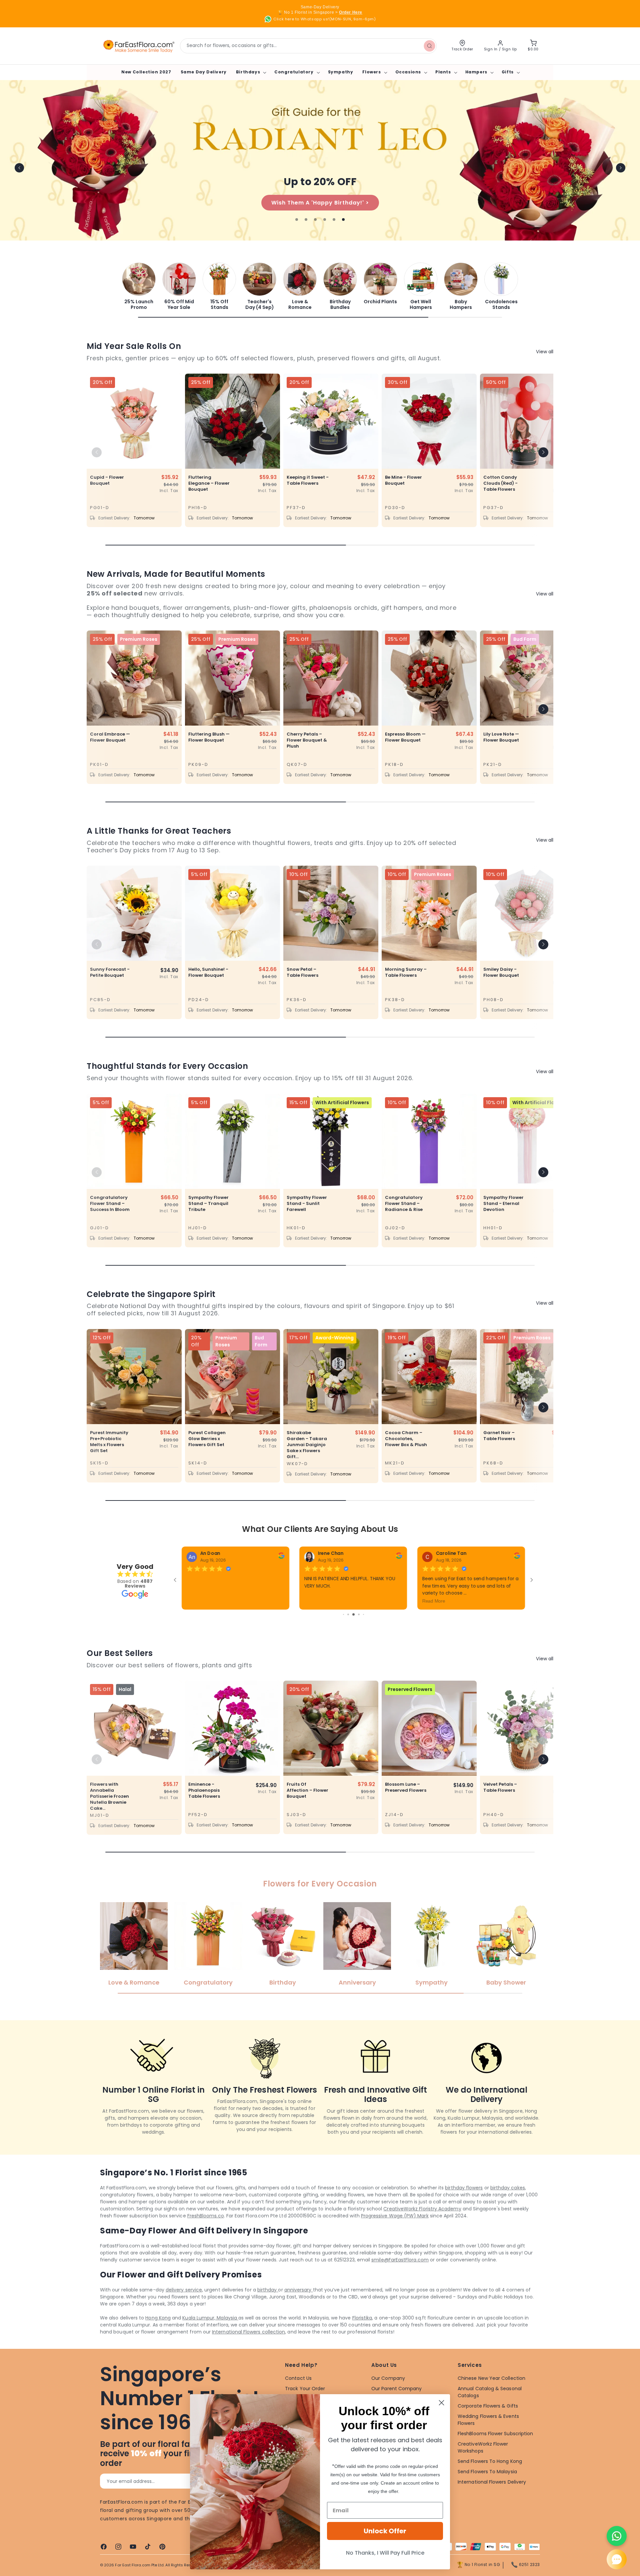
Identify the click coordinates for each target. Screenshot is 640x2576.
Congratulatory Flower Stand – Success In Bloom (110, 1204)
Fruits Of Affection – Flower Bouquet (307, 1807)
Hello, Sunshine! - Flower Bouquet (208, 972)
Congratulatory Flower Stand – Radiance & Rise (404, 1204)
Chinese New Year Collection (491, 2395)
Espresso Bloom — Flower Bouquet (405, 737)
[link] (139, 286)
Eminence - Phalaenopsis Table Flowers (204, 1807)
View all (545, 352)
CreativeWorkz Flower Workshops (483, 2464)
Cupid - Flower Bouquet (107, 480)
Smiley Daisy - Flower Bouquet (501, 972)
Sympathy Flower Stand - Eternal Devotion (503, 1204)
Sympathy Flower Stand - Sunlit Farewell (307, 1204)
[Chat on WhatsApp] (617, 2536)
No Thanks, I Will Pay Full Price (385, 2553)
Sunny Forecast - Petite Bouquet (110, 972)
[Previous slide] (19, 168)
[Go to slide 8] (345, 1631)
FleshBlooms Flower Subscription (495, 2450)
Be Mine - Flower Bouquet (403, 480)
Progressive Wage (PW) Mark (395, 2232)
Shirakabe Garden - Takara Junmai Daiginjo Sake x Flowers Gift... (307, 1445)
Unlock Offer (385, 2531)
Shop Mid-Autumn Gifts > (320, 202)
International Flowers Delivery (492, 2498)
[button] (250, 72)
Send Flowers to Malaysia (487, 2488)
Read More (198, 1601)
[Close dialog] (441, 2403)
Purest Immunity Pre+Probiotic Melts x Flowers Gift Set (109, 1442)
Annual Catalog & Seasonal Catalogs (490, 2408)
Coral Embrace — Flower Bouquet (110, 737)
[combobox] (308, 46)
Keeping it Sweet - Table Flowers (308, 480)
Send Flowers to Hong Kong (490, 2478)
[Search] (429, 46)
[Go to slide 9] (350, 1631)
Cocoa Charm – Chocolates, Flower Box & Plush (406, 1439)
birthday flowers (464, 2204)
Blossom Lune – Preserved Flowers (406, 1804)
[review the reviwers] (281, 1557)
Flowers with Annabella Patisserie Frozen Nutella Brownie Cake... (109, 1813)
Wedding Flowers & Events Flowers (488, 2436)
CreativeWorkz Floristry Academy (422, 2225)
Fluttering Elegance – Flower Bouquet (209, 483)
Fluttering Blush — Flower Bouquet (209, 737)
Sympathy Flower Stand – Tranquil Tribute (208, 1204)
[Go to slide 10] (355, 1631)
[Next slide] (621, 168)
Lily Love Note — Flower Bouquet (501, 737)
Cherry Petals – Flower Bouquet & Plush (307, 740)
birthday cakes (508, 2204)
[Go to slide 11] (361, 1631)
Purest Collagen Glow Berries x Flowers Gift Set (207, 1439)
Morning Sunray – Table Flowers (406, 972)
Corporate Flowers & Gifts (488, 2422)
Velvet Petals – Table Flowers (500, 1804)
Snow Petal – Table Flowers (302, 972)
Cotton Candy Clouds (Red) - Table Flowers (500, 483)
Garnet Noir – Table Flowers (499, 1436)
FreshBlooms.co (206, 2232)
